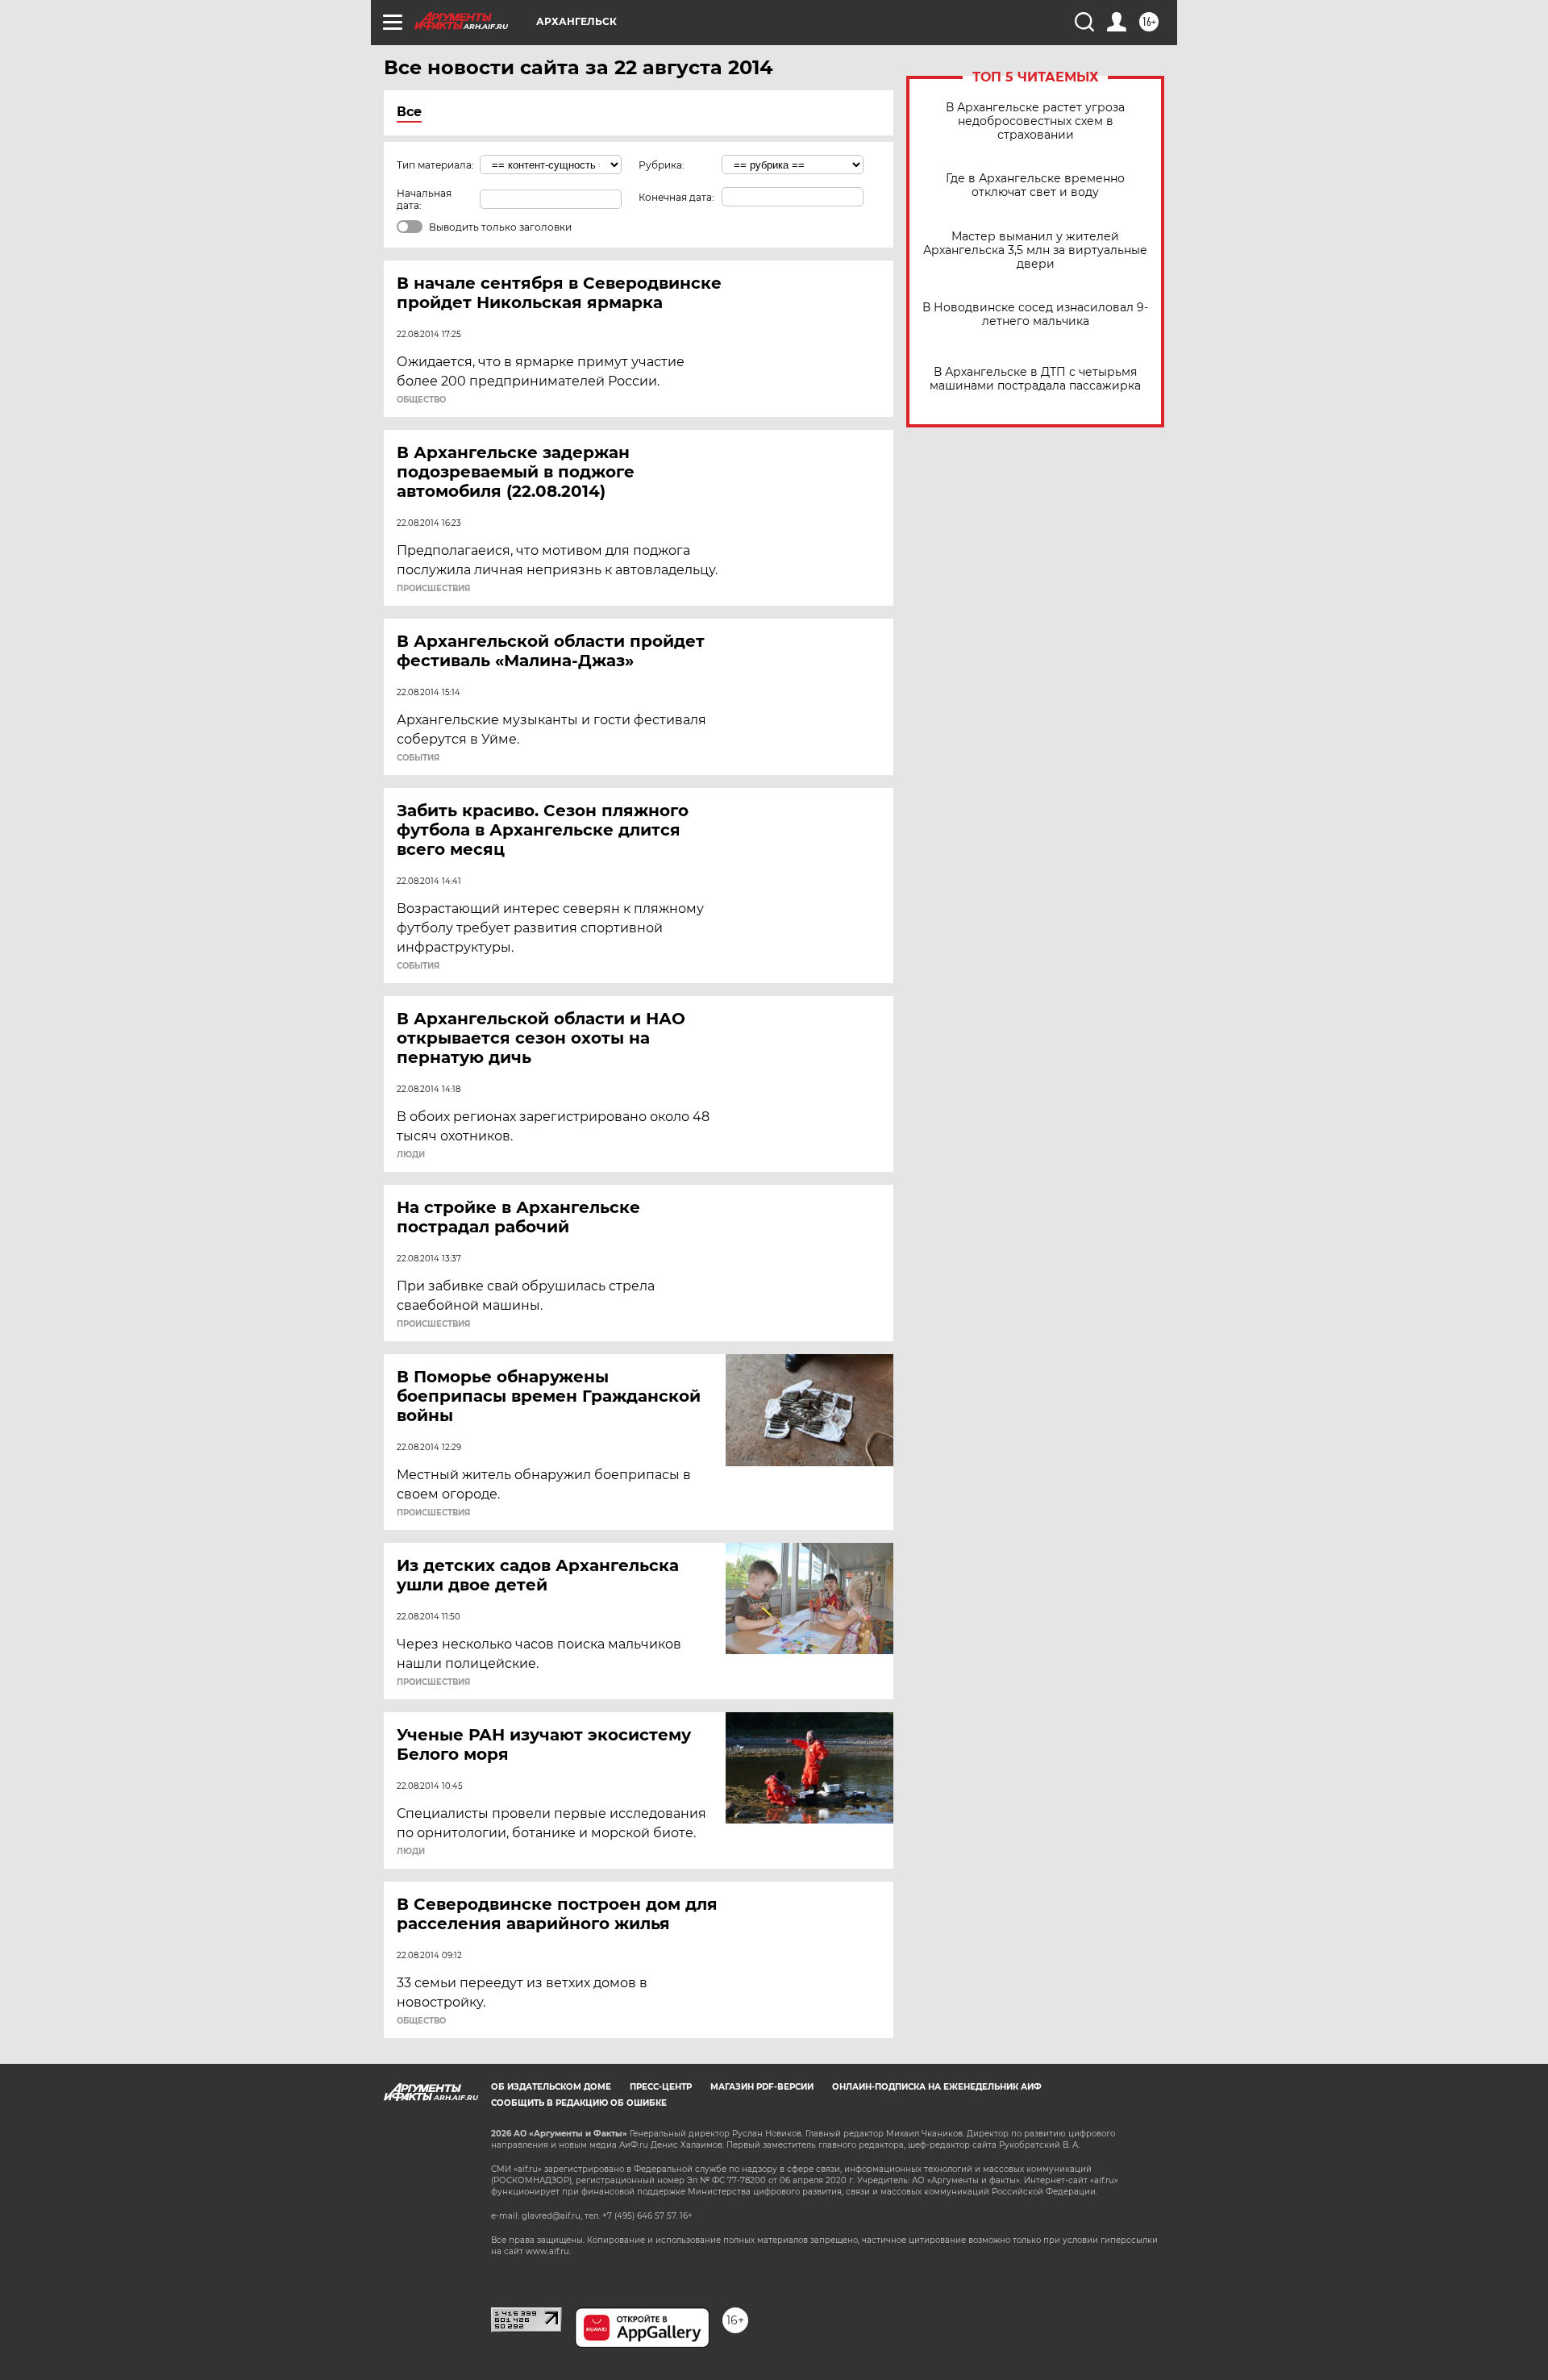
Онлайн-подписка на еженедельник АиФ (937, 2087)
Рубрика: (662, 165)
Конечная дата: (676, 197)
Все (409, 112)
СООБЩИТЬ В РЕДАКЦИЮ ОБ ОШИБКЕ (579, 2103)
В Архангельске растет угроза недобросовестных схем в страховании (1035, 121)
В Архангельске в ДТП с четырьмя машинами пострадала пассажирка (1035, 379)
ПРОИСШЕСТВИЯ (433, 589)
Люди (411, 1155)
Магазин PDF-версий (762, 2087)
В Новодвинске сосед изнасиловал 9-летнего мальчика (1035, 315)
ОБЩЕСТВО (421, 400)
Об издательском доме (551, 2087)
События (418, 758)
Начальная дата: (424, 199)
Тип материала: (435, 165)
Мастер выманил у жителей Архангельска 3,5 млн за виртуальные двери (1035, 250)
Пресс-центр (661, 2087)
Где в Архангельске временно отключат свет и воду (1035, 185)
